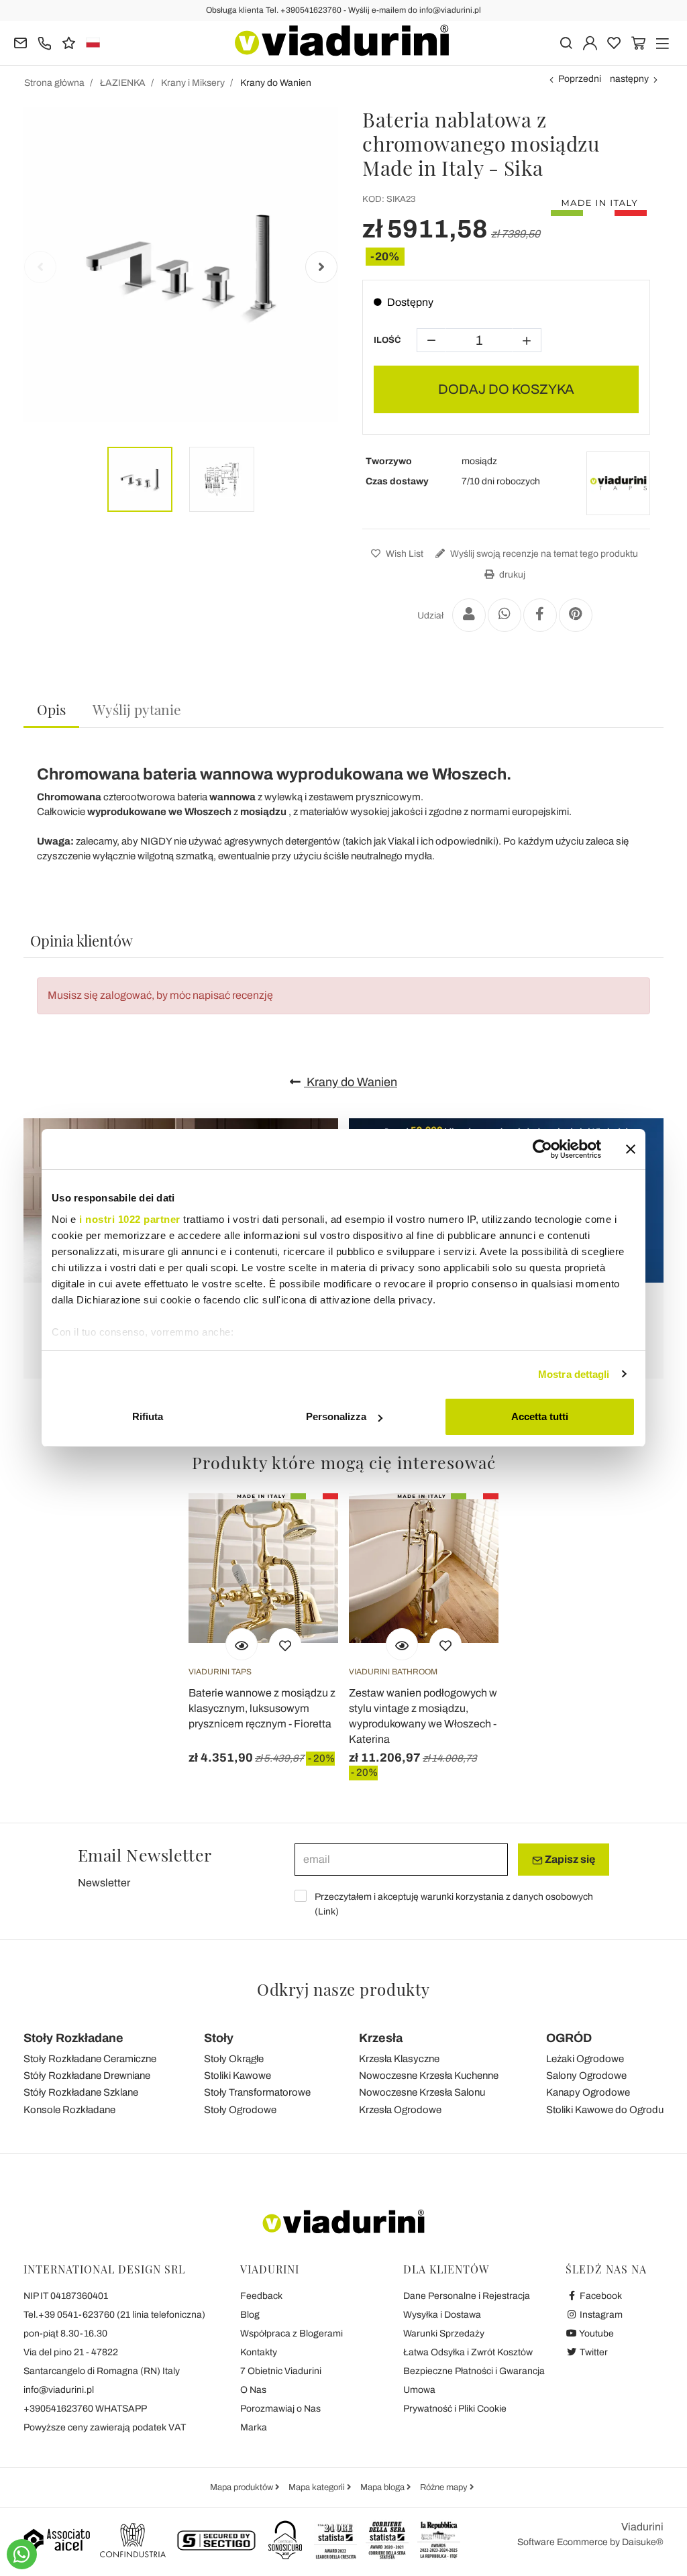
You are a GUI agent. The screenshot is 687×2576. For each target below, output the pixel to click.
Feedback (261, 2296)
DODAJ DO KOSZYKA (506, 389)
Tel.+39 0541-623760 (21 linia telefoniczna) (114, 2315)
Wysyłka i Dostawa (442, 2315)
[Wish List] (285, 1644)
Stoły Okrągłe (234, 2059)
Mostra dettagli (574, 1374)
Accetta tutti (540, 1416)
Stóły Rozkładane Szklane (81, 2092)
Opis (51, 709)
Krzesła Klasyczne (399, 2059)
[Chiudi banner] (631, 1149)
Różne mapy (445, 2487)
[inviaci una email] (20, 42)
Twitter (593, 2352)
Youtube (596, 2333)
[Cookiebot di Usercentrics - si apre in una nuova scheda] (542, 1149)
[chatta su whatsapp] (22, 2554)
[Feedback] (69, 42)
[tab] (51, 710)
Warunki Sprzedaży (444, 2333)
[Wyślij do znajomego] (469, 615)
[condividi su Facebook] (540, 615)
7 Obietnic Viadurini (281, 2371)
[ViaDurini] (342, 40)
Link (327, 1912)
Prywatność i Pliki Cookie (455, 2409)
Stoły (219, 2038)
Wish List (404, 554)
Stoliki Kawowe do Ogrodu (605, 2110)
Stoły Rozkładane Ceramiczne (90, 2059)
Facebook (600, 2296)
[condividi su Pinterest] (576, 615)
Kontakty (259, 2352)
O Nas (253, 2390)
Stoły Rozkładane (73, 2038)
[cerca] (566, 42)
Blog (250, 2315)
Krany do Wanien (351, 1082)
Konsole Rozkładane (69, 2110)
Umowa (419, 2390)
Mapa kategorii (318, 2487)
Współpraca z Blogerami (292, 2333)
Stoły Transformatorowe (257, 2092)
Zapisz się (569, 1859)
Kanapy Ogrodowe (588, 2092)
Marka (254, 2427)
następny (629, 79)
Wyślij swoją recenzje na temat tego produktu (543, 554)
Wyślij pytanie (137, 709)
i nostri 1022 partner (130, 1219)
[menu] (663, 42)
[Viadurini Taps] (618, 483)
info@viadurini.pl (59, 2390)
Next (321, 267)
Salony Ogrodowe (586, 2076)
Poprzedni (580, 79)
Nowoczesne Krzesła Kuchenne (429, 2076)
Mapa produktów (243, 2487)
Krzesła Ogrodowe (400, 2110)
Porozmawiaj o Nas (280, 2409)
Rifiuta (148, 1416)
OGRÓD (569, 2038)
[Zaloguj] (590, 42)
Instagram (600, 2315)
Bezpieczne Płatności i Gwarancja (474, 2371)
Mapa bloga (383, 2487)
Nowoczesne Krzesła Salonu (422, 2092)
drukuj (511, 575)
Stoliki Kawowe (237, 2076)
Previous (40, 267)
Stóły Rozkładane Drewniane (87, 2076)
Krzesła (381, 2038)
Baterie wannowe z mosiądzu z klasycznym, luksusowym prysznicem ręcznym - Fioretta (262, 1708)
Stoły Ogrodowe (240, 2110)
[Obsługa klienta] (45, 42)
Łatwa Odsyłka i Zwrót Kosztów (468, 2352)
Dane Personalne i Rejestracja (467, 2296)
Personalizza (336, 1416)
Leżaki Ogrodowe (585, 2059)
